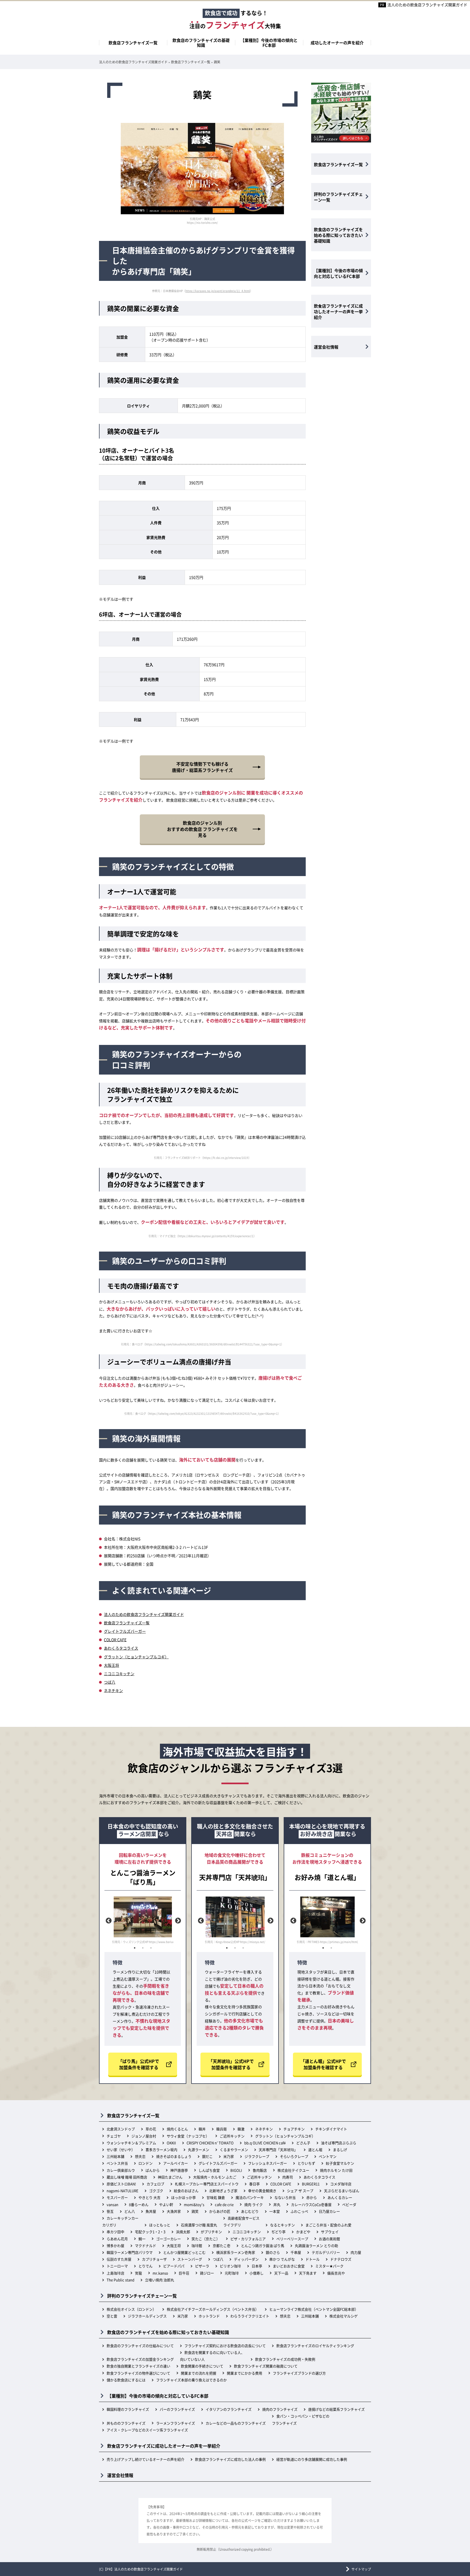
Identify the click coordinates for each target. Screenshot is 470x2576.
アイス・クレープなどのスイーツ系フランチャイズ (147, 2430)
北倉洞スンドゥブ (121, 2129)
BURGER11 (311, 2184)
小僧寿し (256, 2273)
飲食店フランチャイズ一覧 (133, 43)
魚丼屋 (151, 2211)
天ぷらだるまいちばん (342, 2191)
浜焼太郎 (183, 2232)
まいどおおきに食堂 (289, 2266)
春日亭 (254, 2184)
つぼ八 (110, 1682)
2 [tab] (143, 1948)
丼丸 (277, 2204)
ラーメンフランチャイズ (176, 2423)
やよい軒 (166, 2204)
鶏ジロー (207, 2273)
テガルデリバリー (326, 2252)
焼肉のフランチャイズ (280, 2409)
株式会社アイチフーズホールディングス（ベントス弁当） (213, 2309)
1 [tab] (135, 1948)
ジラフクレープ (257, 2156)
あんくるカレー (340, 2197)
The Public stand (120, 2280)
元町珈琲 (232, 2273)
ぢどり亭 (279, 2232)
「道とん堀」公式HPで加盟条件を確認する (323, 2064)
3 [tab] (151, 1948)
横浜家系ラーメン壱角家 (236, 2252)
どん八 (130, 2211)
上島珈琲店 (115, 2273)
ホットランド (209, 2316)
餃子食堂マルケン (340, 2163)
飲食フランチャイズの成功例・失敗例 (285, 2359)
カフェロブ (155, 2184)
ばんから (153, 2170)
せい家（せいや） (121, 2150)
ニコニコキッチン (119, 1674)
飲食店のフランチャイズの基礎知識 (201, 43)
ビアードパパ (174, 2266)
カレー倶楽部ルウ (121, 2170)
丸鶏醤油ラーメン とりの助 (316, 2246)
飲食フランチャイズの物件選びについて (138, 2373)
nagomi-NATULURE (123, 2191)
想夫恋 (140, 2156)
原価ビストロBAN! (121, 2184)
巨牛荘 (184, 2273)
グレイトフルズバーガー (125, 1631)
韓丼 (202, 2129)
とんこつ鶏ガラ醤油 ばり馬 (263, 2246)
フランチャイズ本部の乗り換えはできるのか (191, 2380)
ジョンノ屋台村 (144, 2136)
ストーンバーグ (190, 2259)
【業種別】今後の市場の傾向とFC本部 (269, 43)
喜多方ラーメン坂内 (161, 2150)
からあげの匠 (220, 2211)
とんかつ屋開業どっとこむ (184, 2252)
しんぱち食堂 (209, 2170)
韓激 (241, 2129)
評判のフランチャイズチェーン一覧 (338, 197)
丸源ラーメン (199, 2150)
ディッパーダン (246, 2259)
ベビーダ (349, 2204)
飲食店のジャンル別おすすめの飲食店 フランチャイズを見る (202, 829)
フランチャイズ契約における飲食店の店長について (225, 2346)
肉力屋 (356, 2252)
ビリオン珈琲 (230, 2266)
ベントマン (328, 2156)
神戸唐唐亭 (179, 2170)
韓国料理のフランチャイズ (128, 2409)
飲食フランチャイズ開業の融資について (266, 2366)
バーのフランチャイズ (177, 2409)
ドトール (313, 2259)
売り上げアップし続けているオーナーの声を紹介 (146, 2459)
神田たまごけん (170, 2177)
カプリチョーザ (154, 2259)
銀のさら (273, 2252)
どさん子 (303, 2143)
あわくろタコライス (121, 1648)
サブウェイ (330, 2232)
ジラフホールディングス (147, 2316)
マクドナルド (146, 2246)
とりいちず (306, 2163)
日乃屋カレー (329, 2211)
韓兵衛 (222, 2129)
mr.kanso (160, 2273)
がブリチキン (211, 2232)
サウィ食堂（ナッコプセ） (188, 2136)
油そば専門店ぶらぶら (339, 2143)
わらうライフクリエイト (250, 2316)
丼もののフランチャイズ (126, 2423)
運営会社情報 (326, 347)
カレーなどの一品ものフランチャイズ (236, 2423)
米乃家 (229, 2156)
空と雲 (112, 2316)
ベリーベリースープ (292, 2239)
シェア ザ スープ (300, 2191)
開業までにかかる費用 (245, 2373)
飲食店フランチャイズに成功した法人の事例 (230, 2459)
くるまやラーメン (234, 2150)
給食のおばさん (186, 2191)
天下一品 (281, 2273)
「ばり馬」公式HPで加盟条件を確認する (139, 2064)
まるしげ (340, 2150)
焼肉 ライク (253, 2204)
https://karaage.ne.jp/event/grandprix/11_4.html (218, 291)
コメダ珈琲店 (341, 2184)
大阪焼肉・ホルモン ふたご (215, 2177)
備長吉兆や (336, 2273)
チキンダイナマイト (331, 2129)
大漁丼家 (174, 2211)
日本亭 (257, 2266)
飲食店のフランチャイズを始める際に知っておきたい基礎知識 (338, 235)
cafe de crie (224, 2204)
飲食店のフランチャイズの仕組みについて (140, 2346)
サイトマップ (361, 2569)
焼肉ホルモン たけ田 (336, 2170)
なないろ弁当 (285, 2197)
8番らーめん (139, 2204)
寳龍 (138, 2273)
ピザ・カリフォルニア (248, 2239)
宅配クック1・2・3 (150, 2232)
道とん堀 (315, 2150)
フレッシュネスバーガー (268, 2163)
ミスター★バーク (329, 2266)
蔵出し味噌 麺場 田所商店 (127, 2177)
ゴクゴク (156, 2191)
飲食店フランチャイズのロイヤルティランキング (315, 2346)
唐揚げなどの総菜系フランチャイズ (336, 2409)
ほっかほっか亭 (183, 2197)
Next (177, 1920)
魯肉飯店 (260, 2170)
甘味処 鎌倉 (216, 2197)
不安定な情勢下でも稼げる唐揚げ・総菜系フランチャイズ (202, 767)
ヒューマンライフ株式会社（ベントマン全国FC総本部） (314, 2309)
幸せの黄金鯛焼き (262, 2191)
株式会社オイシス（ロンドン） (131, 2309)
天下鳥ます (308, 2273)
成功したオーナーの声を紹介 (337, 43)
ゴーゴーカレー (168, 2239)
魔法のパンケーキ (250, 2197)
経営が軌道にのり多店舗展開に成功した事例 (312, 2459)
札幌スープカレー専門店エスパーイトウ (207, 2184)
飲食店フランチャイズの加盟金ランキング (140, 2359)
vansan (112, 2204)
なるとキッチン (282, 2225)
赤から (312, 2197)
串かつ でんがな (282, 2259)
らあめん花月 (117, 2239)
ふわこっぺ (299, 2211)
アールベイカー (176, 2163)
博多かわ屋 (115, 2246)
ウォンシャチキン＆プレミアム (131, 2143)
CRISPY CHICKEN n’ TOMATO (210, 2143)
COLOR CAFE (115, 1640)
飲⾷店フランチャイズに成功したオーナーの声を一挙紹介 (338, 311)
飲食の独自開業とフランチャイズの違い (138, 2366)
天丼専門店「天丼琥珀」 (278, 2150)
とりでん (146, 2266)
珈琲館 (197, 2246)
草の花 (151, 2129)
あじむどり (250, 2211)
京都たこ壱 (222, 2246)
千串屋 (296, 2252)
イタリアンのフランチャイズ (229, 2409)
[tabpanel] (143, 1920)
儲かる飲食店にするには (126, 2380)
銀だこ (207, 2156)
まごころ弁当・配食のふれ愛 (328, 2225)
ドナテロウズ (341, 2259)
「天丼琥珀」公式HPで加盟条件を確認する (231, 2064)
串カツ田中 (115, 2232)
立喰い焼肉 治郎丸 (160, 2280)
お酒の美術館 (329, 2239)
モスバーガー (117, 2197)
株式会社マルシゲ (344, 2316)
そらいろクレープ (294, 2156)
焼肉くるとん (177, 2129)
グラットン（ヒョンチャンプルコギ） (136, 1657)
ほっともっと (160, 2225)
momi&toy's (194, 2204)
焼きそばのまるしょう (174, 2156)
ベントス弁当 (117, 2163)
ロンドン (146, 2163)
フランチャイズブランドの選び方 (299, 2373)
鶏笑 (195, 2211)
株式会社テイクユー (293, 2170)
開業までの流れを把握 (199, 2373)
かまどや (303, 2232)
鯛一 (142, 2239)
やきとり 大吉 (149, 2197)
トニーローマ (117, 2266)
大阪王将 (112, 1665)
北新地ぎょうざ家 (223, 2191)
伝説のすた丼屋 (119, 2259)
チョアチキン (294, 2129)
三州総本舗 (115, 2156)
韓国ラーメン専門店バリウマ (130, 2252)
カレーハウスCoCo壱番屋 (311, 2204)
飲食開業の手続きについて (202, 2366)
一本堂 (275, 2211)
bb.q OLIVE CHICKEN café (265, 2143)
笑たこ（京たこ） (206, 2239)
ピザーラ (202, 2266)
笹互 (110, 2211)
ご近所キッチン (232, 2136)
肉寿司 (288, 2177)
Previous (108, 1920)
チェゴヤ (114, 2136)
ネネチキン (113, 1690)
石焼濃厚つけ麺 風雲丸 (199, 2225)
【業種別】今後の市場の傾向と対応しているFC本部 (338, 273)
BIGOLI (236, 2170)
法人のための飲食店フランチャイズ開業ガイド (427, 5)
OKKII (171, 2143)
